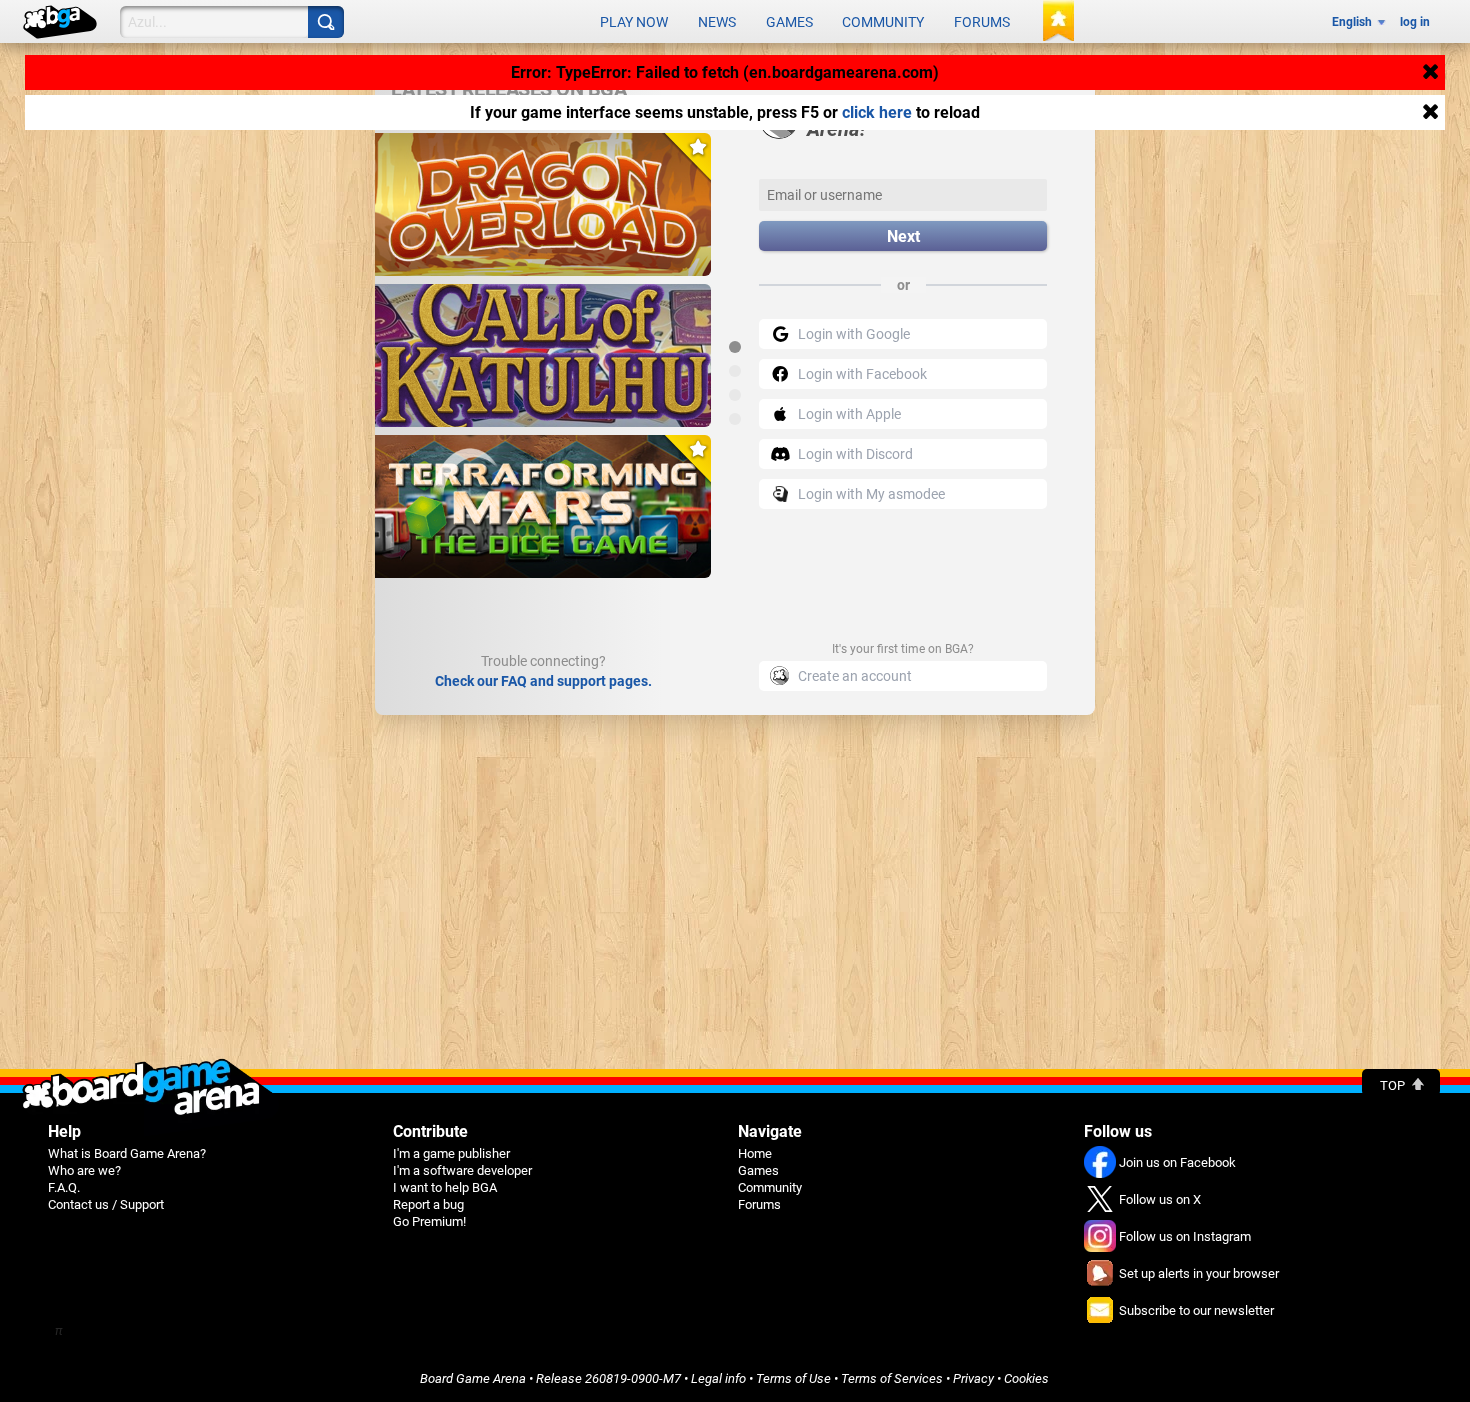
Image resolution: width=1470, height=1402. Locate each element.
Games (789, 22)
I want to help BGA (445, 1187)
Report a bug (428, 1204)
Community (883, 22)
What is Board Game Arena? (127, 1153)
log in (1415, 22)
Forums (982, 22)
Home (755, 1153)
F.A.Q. (64, 1187)
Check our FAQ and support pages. (543, 681)
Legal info (718, 1378)
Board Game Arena (473, 1378)
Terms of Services (892, 1378)
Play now (634, 22)
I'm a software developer (462, 1170)
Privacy (973, 1378)
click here (877, 112)
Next (903, 236)
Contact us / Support (106, 1204)
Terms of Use (793, 1378)
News (717, 22)
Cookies (1026, 1378)
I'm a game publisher (451, 1153)
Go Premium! (429, 1221)
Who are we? (84, 1170)
